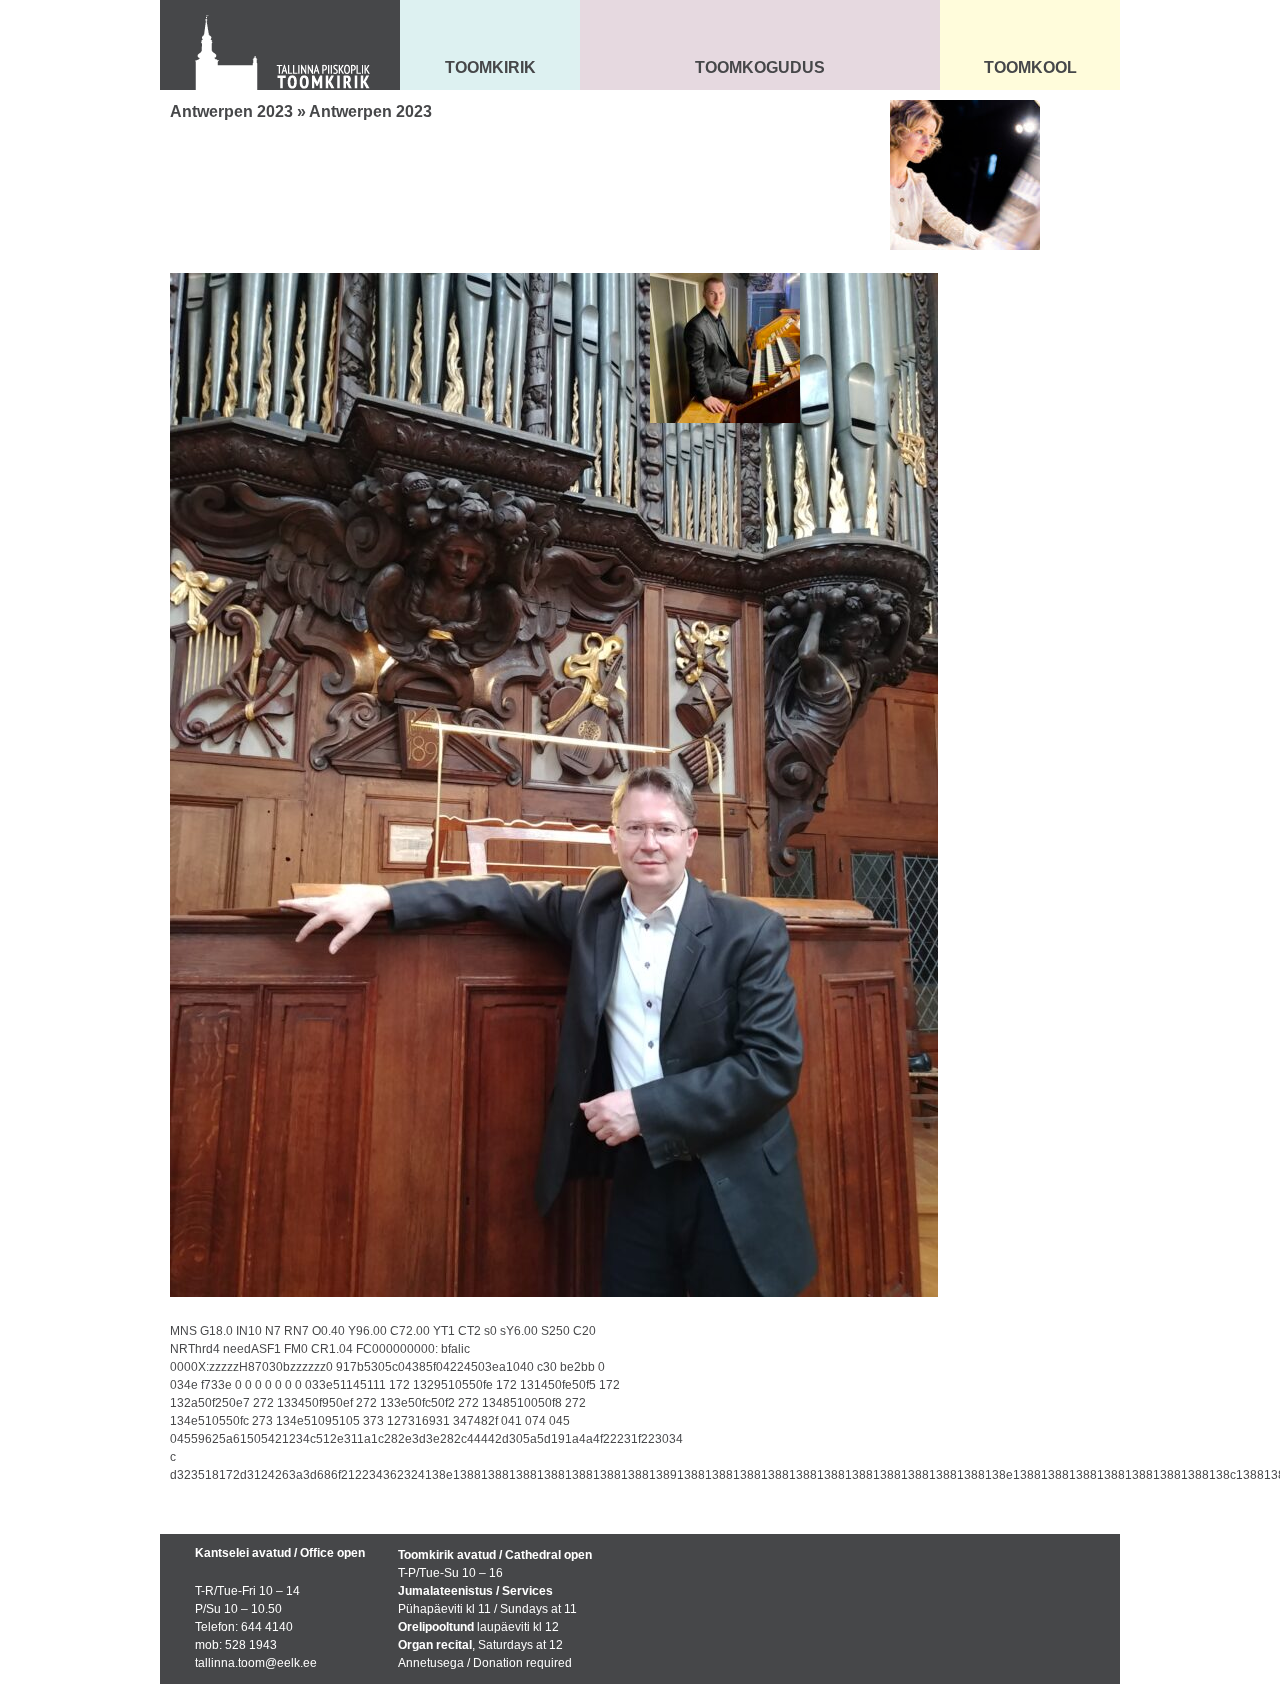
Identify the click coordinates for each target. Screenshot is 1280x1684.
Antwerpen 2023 (231, 111)
